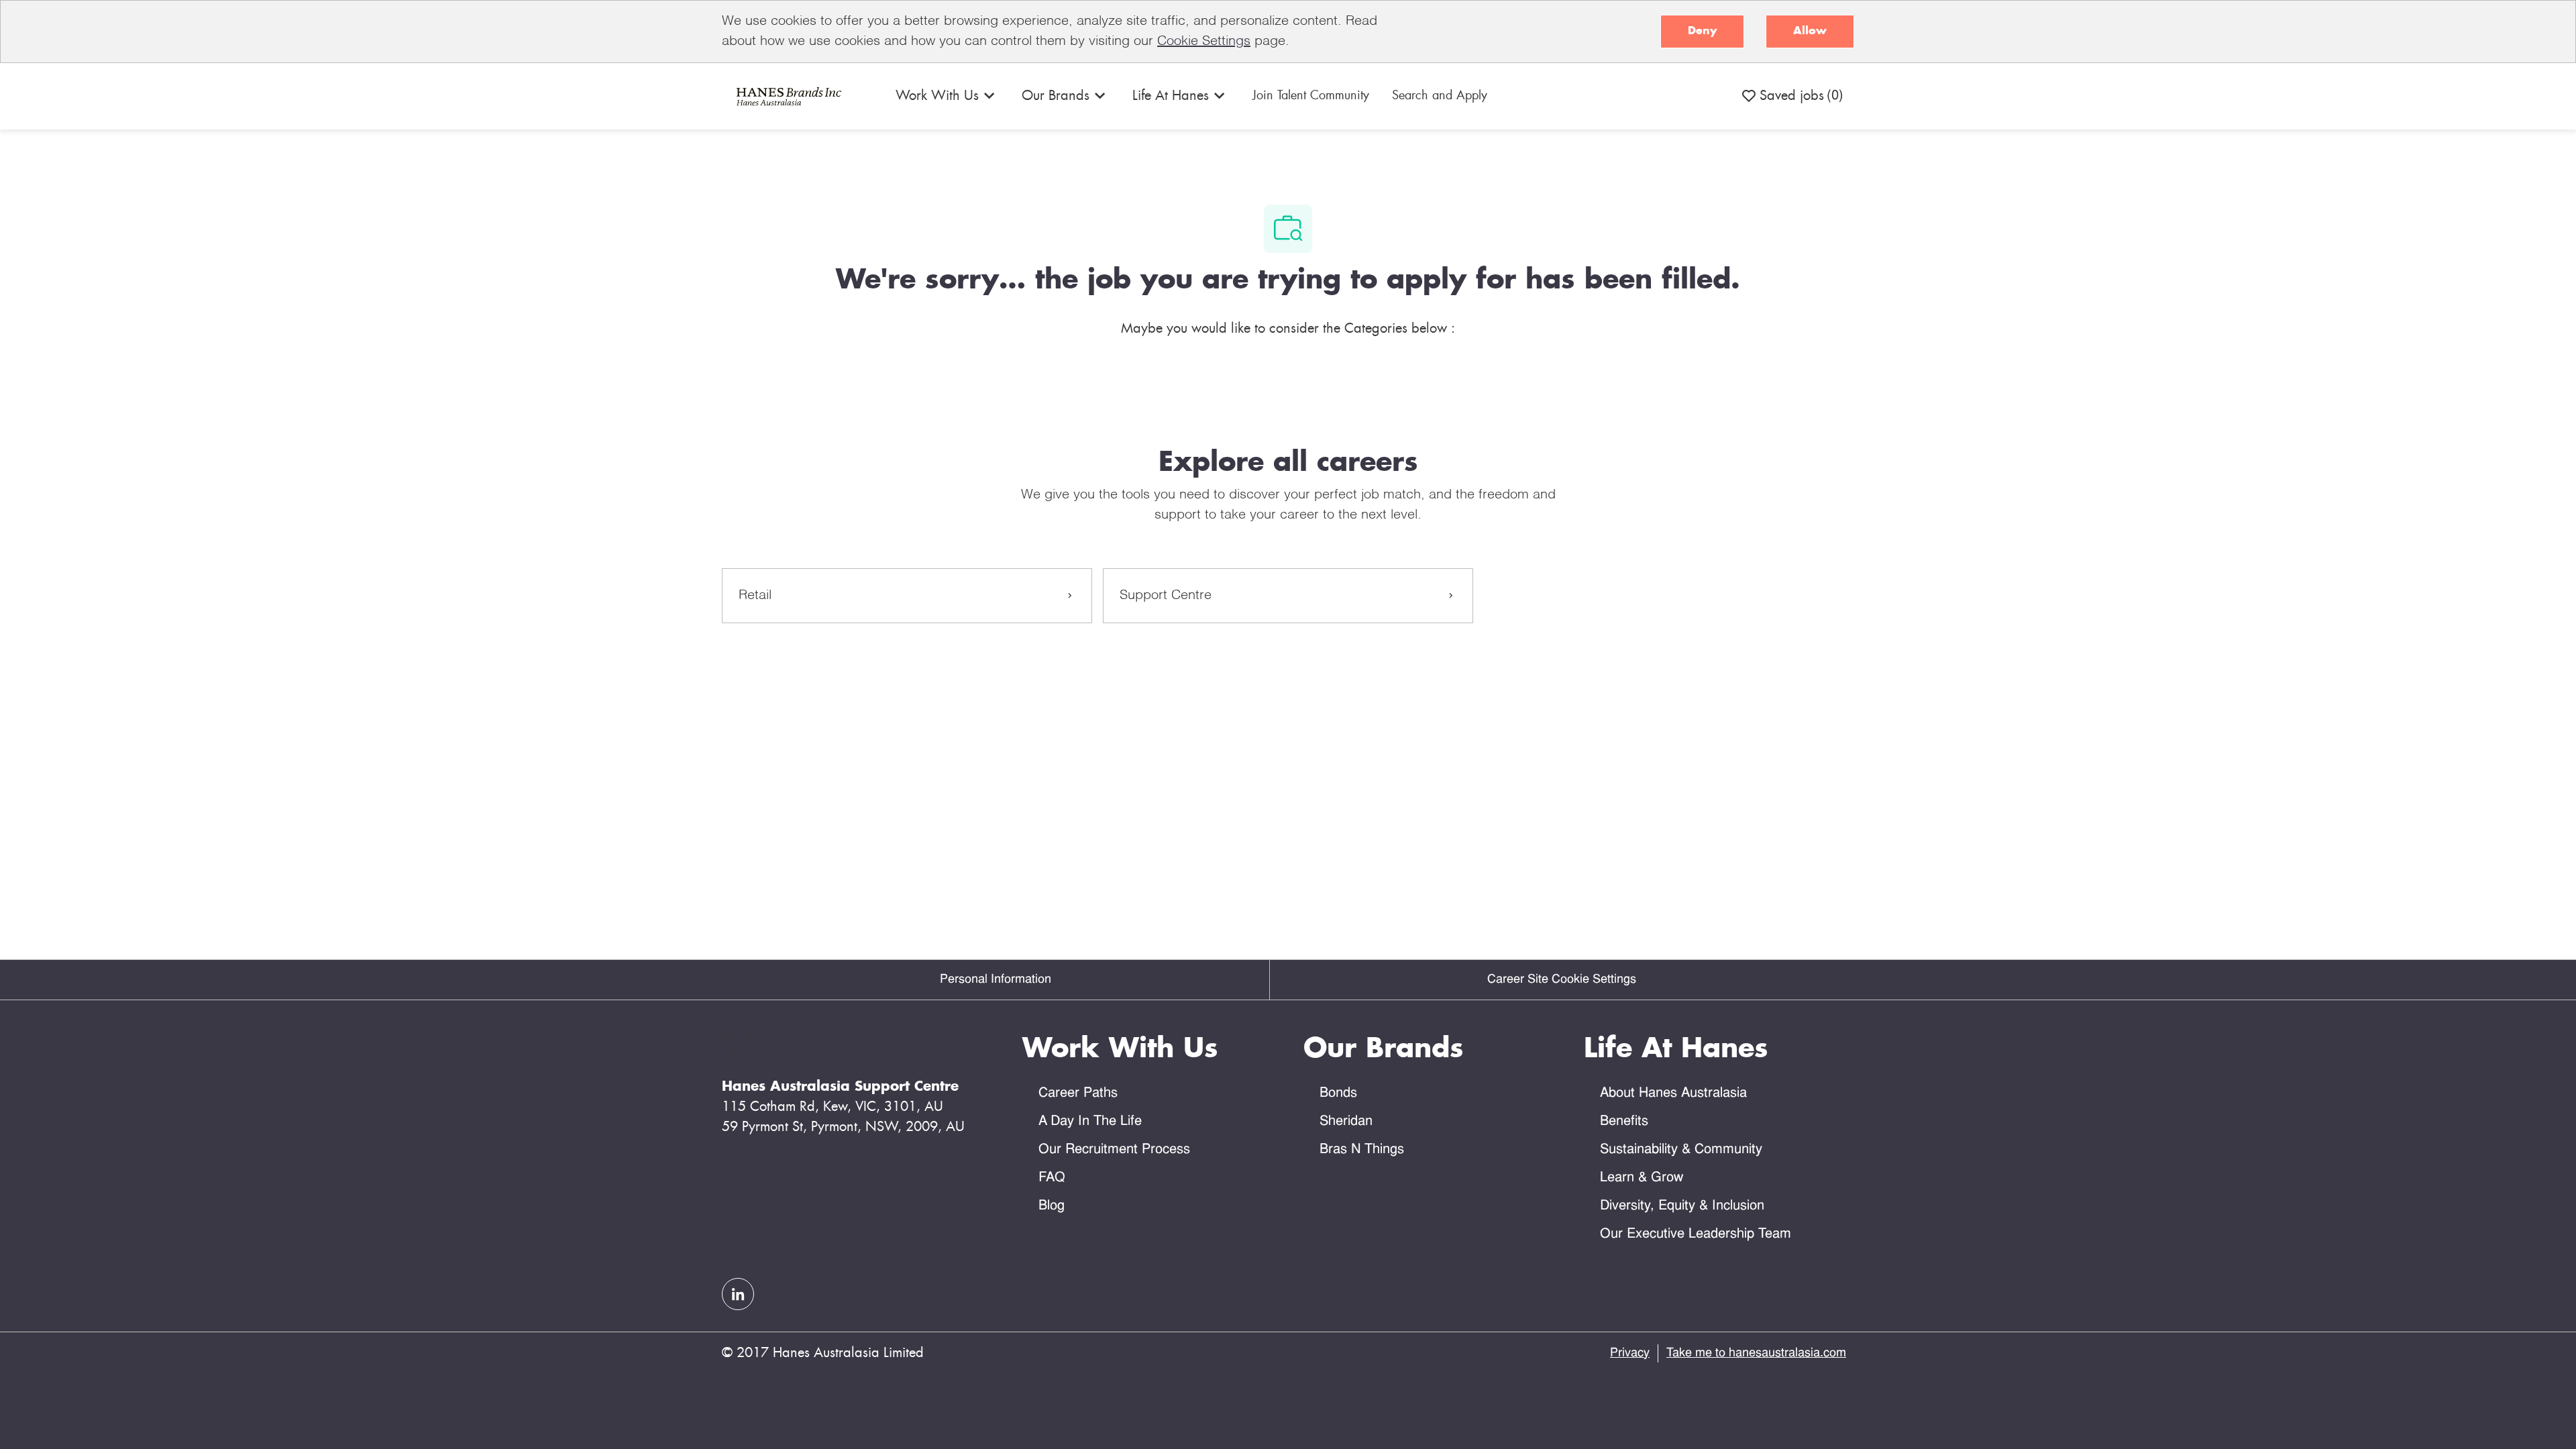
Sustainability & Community (1681, 1150)
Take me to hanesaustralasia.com (1756, 1353)
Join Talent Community (1311, 96)
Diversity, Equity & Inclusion (1682, 1206)
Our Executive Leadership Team (1696, 1234)
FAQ (1052, 1178)
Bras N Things (1362, 1150)
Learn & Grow (1642, 1178)
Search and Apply (1440, 96)
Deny (1702, 31)
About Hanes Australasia (1673, 1093)
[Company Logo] (787, 96)
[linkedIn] (738, 1294)
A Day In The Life (1090, 1122)
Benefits (1624, 1122)
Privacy (1630, 1353)
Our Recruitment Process (1114, 1150)
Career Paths (1078, 1093)
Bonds (1338, 1093)
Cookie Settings (1204, 42)
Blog (1052, 1206)
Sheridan (1346, 1122)
